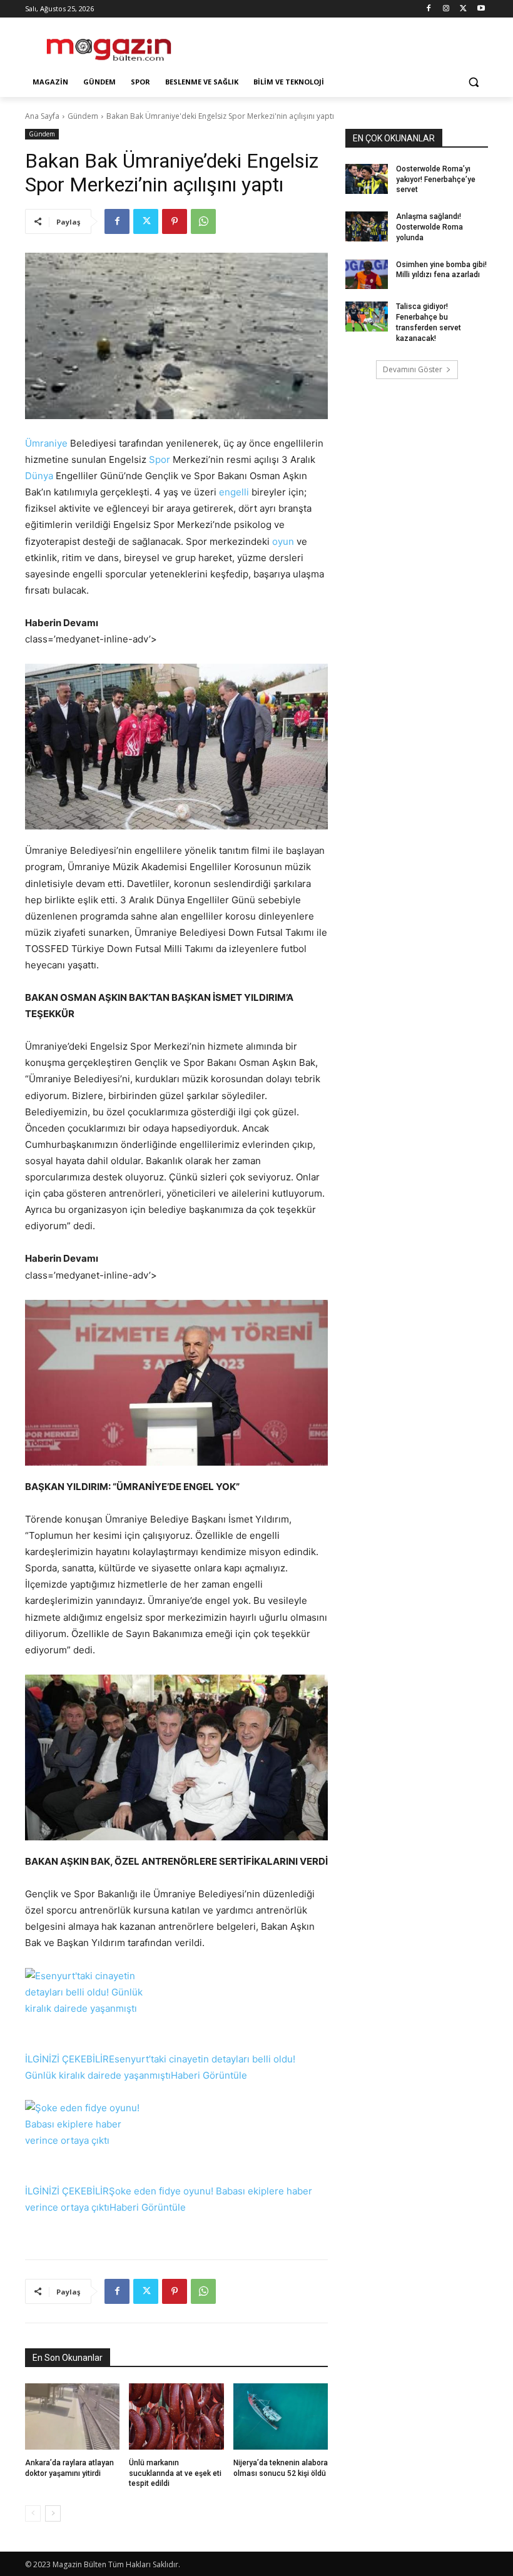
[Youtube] (481, 9)
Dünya (39, 476)
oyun (283, 541)
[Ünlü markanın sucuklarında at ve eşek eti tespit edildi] (176, 2416)
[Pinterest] (175, 221)
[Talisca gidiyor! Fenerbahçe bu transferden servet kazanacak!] (367, 317)
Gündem (83, 116)
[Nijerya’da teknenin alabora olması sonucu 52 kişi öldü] (281, 2416)
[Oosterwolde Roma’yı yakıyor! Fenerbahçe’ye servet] (367, 179)
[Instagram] (446, 9)
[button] (473, 82)
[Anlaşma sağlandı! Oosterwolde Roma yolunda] (367, 226)
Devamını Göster (413, 369)
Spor (160, 459)
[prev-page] (33, 2513)
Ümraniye (46, 443)
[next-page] (53, 2513)
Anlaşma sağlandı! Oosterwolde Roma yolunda (429, 227)
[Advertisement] (342, 44)
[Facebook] (429, 9)
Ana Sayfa (42, 116)
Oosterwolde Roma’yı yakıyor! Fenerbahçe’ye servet (436, 180)
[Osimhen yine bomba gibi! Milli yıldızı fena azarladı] (367, 275)
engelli (234, 492)
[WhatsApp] (203, 221)
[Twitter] (463, 9)
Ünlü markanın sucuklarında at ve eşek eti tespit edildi (175, 2473)
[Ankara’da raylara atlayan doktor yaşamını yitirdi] (72, 2416)
